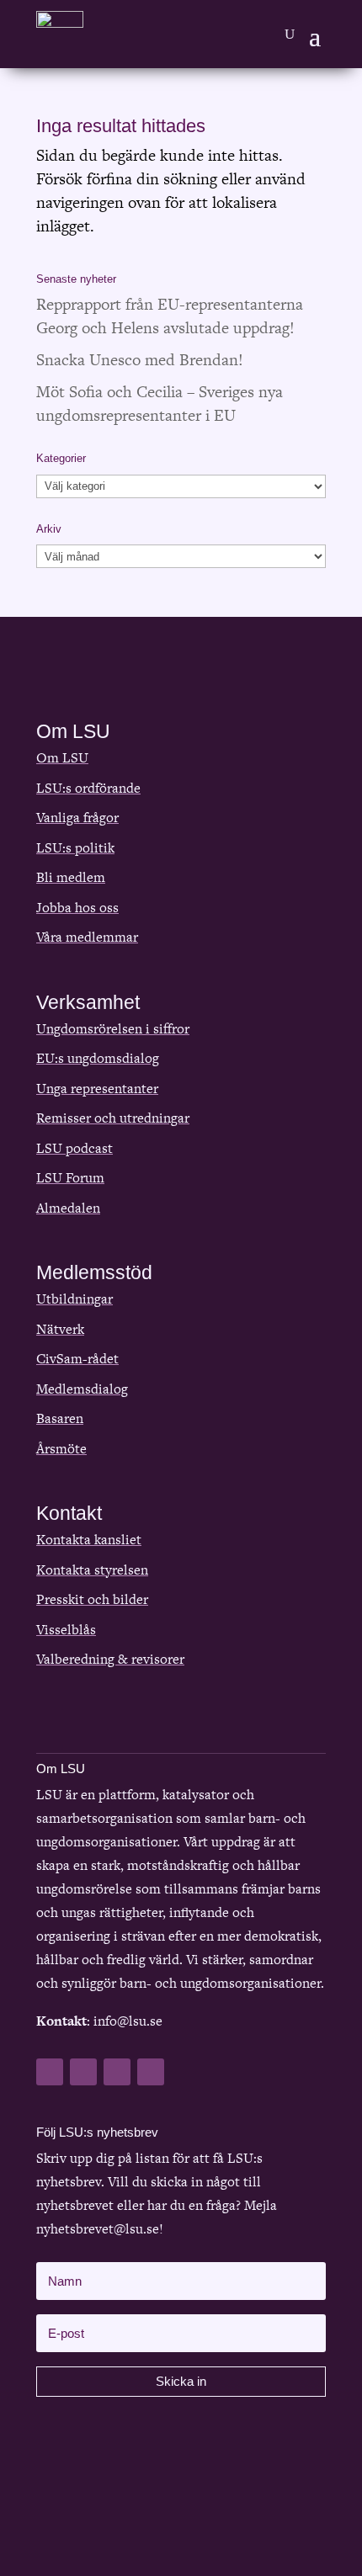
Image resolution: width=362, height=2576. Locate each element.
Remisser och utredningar (113, 1118)
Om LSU (62, 758)
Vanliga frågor (77, 818)
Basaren (60, 1418)
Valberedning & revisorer (110, 1659)
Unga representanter (97, 1089)
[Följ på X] (83, 2072)
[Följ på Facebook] (50, 2072)
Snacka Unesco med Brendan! (140, 360)
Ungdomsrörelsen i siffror (113, 1029)
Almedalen (68, 1208)
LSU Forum (70, 1178)
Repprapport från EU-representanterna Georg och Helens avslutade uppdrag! (170, 316)
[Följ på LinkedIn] (117, 2072)
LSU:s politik (75, 848)
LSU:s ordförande (88, 788)
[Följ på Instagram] (151, 2072)
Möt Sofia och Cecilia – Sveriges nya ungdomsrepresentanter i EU (160, 404)
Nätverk (60, 1329)
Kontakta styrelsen (92, 1570)
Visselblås (66, 1630)
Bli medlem (71, 877)
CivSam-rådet (77, 1359)
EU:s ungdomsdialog (98, 1058)
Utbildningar (75, 1299)
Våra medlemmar (87, 937)
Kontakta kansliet (89, 1540)
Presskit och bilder (92, 1599)
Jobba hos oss (77, 908)
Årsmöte (61, 1449)
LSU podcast (75, 1148)
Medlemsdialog (82, 1389)
